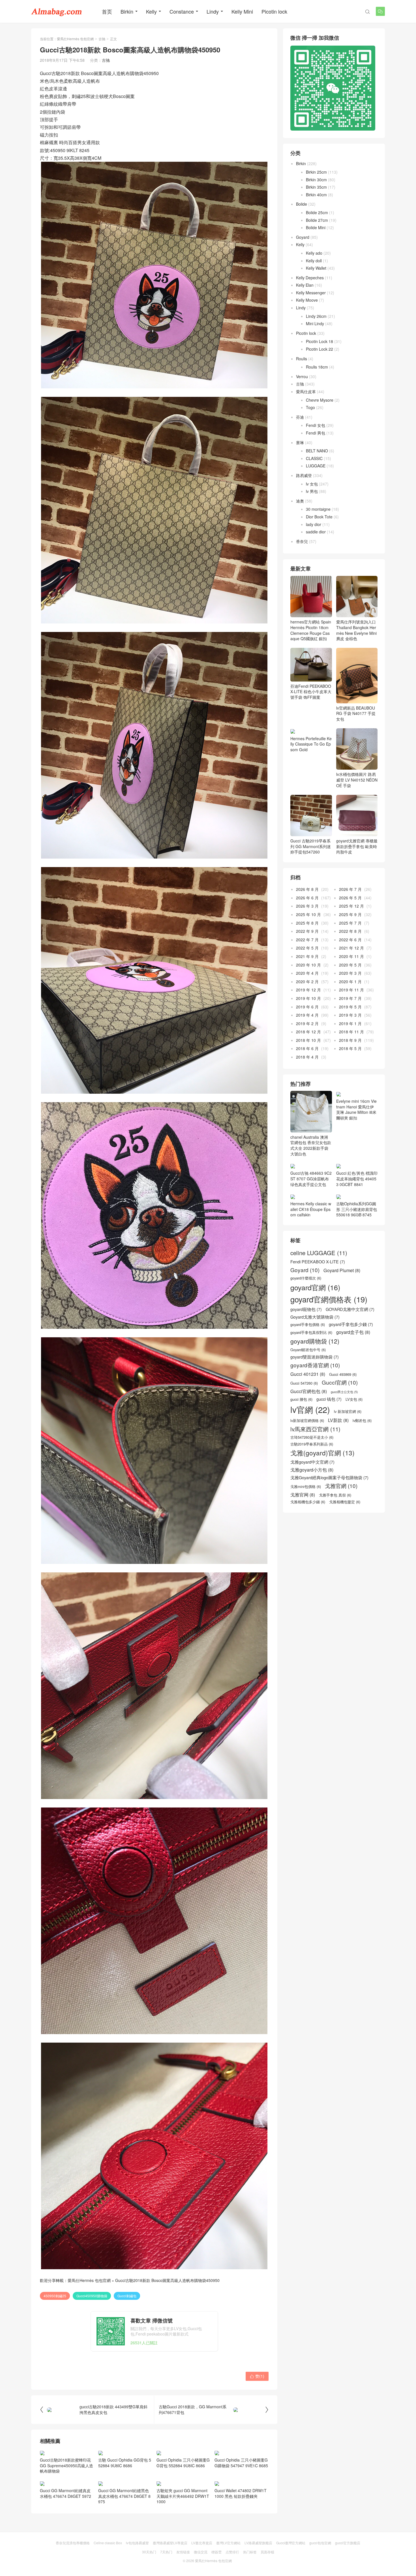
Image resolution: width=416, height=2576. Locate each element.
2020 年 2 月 (307, 982)
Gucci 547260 (304, 1383)
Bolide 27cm (317, 220)
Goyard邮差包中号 (308, 1350)
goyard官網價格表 (329, 1299)
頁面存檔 (267, 2552)
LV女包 (354, 1399)
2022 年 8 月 (350, 931)
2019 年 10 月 (308, 998)
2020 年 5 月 (350, 965)
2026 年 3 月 (307, 906)
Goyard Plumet (342, 1270)
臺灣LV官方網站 (228, 2543)
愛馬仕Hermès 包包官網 (75, 39)
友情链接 (183, 2552)
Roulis (302, 359)
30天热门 (149, 2552)
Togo (310, 407)
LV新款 (338, 1420)
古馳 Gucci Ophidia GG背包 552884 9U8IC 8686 (125, 2463)
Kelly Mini (242, 11)
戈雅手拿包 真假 (335, 1495)
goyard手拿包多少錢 (351, 1324)
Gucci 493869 (343, 1374)
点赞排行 (232, 2552)
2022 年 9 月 (307, 931)
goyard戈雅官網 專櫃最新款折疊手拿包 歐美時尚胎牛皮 (357, 846)
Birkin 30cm (316, 180)
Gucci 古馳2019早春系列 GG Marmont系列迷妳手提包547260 (311, 846)
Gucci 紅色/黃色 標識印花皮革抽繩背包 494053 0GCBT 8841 (357, 1179)
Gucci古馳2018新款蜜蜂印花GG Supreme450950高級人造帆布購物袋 (67, 2465)
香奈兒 (302, 541)
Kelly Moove (307, 300)
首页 (107, 11)
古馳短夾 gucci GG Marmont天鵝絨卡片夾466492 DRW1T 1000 (183, 2496)
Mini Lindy (315, 323)
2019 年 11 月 (351, 990)
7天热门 (166, 2552)
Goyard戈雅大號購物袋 (315, 1317)
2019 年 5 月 (350, 1007)
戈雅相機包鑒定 (345, 1502)
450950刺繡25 (55, 2296)
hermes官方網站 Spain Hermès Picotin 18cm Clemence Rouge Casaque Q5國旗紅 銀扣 (311, 630)
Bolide (302, 204)
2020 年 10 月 (308, 965)
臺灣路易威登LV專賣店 (170, 2543)
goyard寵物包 (306, 1309)
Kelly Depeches (310, 278)
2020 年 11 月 (351, 956)
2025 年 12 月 (351, 906)
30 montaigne (318, 509)
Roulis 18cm (317, 367)
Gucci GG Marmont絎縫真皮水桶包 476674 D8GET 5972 (66, 2493)
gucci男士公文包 (344, 1392)
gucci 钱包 (329, 1399)
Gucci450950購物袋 (92, 2296)
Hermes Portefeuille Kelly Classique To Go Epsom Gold (311, 744)
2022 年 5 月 (307, 948)
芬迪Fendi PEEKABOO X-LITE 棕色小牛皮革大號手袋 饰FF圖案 (311, 692)
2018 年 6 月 (307, 1048)
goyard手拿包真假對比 (311, 1332)
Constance (182, 11)
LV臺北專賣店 (202, 2543)
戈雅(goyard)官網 (322, 1453)
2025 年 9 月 (350, 914)
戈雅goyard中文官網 (312, 1462)
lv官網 (310, 1409)
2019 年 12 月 (308, 990)
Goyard (303, 237)
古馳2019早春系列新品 (312, 1444)
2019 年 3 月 (350, 1015)
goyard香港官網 (315, 1365)
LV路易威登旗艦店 (258, 2543)
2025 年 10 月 (308, 914)
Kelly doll (314, 261)
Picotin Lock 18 (319, 341)
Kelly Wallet (316, 268)
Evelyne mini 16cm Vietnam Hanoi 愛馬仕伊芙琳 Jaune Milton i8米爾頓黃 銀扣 (356, 1109)
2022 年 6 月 (350, 940)
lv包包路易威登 (137, 2543)
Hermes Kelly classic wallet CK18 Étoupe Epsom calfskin (311, 1209)
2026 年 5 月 (350, 898)
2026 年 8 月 (307, 889)
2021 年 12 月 (351, 948)
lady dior (314, 524)
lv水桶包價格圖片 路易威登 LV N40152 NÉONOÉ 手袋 (357, 780)
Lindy (213, 11)
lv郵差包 (362, 1421)
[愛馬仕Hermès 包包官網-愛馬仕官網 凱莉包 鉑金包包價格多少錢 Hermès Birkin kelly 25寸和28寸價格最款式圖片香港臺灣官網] (57, 11)
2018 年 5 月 (350, 1048)
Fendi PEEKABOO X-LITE (318, 1262)
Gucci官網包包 (309, 1391)
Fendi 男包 (316, 433)
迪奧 (300, 501)
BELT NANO (317, 451)
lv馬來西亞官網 (315, 1429)
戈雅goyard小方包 (312, 1470)
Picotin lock (274, 11)
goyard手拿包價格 (308, 1325)
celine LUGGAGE (319, 1253)
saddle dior (316, 532)
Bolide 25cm (317, 212)
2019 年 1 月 (350, 1023)
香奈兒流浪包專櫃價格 (73, 2543)
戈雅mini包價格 (306, 1487)
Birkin (127, 11)
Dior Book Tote (319, 517)
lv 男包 (312, 491)
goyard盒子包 (353, 1332)
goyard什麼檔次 (306, 1278)
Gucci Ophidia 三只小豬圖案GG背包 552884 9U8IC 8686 (183, 2463)
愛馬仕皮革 (306, 391)
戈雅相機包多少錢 (308, 1502)
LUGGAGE (316, 466)
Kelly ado (314, 253)
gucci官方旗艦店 (348, 2543)
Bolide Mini (316, 227)
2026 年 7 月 (350, 889)
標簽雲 (216, 2552)
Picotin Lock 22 (319, 349)
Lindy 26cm (316, 316)
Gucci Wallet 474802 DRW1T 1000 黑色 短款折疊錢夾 (241, 2493)
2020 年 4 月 (307, 973)
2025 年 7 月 (350, 923)
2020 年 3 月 (350, 973)
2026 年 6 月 (307, 898)
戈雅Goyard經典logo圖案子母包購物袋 (329, 1478)
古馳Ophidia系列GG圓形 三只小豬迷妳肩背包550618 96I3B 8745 (357, 1209)
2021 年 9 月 (307, 956)
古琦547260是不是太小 (312, 1437)
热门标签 (250, 2552)
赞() (257, 2376)
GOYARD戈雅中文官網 (350, 1309)
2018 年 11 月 (351, 1032)
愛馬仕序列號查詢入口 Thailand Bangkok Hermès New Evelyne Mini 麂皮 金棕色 (356, 630)
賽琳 (300, 442)
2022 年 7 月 (307, 940)
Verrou (302, 376)
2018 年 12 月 (308, 1032)
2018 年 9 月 (350, 1040)
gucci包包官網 (320, 2543)
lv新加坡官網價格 (307, 1421)
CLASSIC (314, 458)
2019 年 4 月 (307, 1015)
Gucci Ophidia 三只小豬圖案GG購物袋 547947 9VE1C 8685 (241, 2463)
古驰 (102, 39)
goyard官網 (315, 1287)
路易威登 (304, 475)
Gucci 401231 (308, 1374)
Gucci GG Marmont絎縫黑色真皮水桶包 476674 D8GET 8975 (124, 2496)
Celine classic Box (108, 2543)
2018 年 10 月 (308, 1040)
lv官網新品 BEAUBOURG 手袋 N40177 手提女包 (356, 713)
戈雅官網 (341, 1486)
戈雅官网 (303, 1495)
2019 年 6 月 (307, 1007)
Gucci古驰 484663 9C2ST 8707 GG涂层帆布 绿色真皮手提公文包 (311, 1179)
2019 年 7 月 (350, 998)
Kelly (151, 11)
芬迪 (300, 417)
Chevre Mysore (320, 400)
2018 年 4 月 (307, 1057)
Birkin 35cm (316, 187)
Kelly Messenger (311, 293)
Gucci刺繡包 (127, 2296)
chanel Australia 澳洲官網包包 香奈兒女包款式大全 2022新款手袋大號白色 (311, 1145)
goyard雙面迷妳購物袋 (315, 1357)
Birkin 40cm (316, 195)
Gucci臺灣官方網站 (291, 2543)
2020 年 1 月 (350, 982)
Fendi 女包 (316, 425)
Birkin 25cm (316, 172)
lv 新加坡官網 (348, 1412)
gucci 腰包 (301, 1399)
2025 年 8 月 (307, 923)
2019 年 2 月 (307, 1023)
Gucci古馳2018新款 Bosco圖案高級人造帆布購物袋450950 (167, 2280)
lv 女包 (312, 484)
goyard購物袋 (315, 1341)
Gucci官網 (340, 1382)
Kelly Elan (305, 285)
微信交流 (201, 2552)
